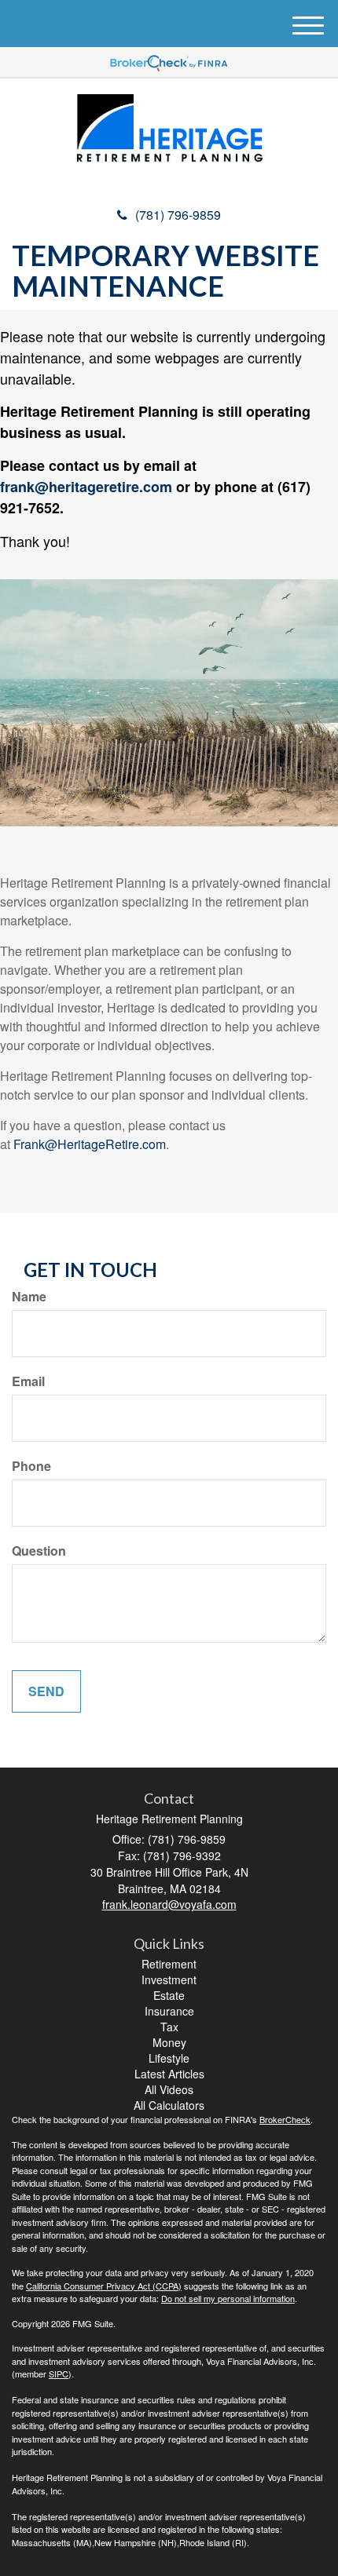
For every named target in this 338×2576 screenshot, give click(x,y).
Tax (169, 2027)
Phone (31, 1466)
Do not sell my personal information (228, 2298)
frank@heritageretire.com (86, 487)
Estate (169, 1995)
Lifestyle (169, 2058)
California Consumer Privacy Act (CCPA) (104, 2286)
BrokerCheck (285, 2119)
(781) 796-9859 (178, 215)
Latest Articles (169, 2074)
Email (28, 1381)
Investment (169, 1979)
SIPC (59, 2373)
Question (39, 1551)
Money (169, 2042)
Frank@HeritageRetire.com (90, 1144)
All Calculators (169, 2105)
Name (29, 1297)
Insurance (169, 2011)
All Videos (169, 2089)
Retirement (169, 1964)
